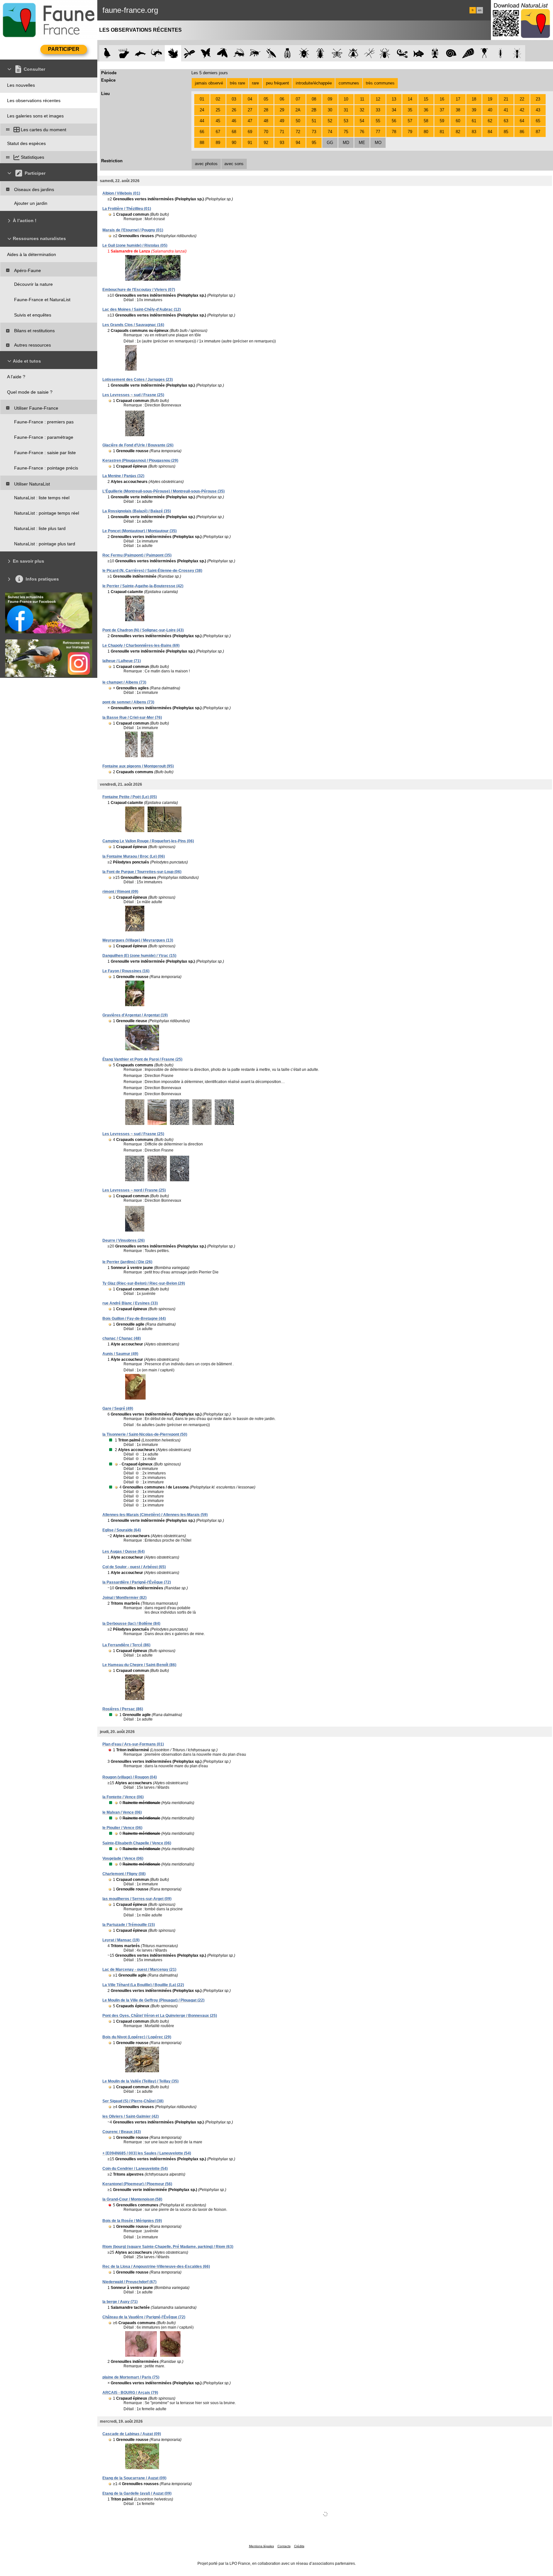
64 (522, 121)
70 (266, 132)
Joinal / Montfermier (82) (124, 1598)
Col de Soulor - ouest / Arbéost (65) (134, 1567)
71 (282, 132)
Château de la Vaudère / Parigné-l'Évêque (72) (144, 2317)
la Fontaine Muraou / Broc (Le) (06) (134, 856)
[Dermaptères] (501, 53)
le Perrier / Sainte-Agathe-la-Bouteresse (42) (143, 586)
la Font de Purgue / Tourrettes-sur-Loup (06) (142, 872)
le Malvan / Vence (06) (122, 1812)
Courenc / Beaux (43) (122, 2132)
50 (298, 121)
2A (298, 110)
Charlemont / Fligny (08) (124, 1874)
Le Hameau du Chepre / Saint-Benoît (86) (139, 1665)
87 (538, 132)
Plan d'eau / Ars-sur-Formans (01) (133, 1744)
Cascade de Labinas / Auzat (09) (132, 2434)
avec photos (206, 164)
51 (314, 121)
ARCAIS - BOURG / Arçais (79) (130, 2393)
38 (458, 110)
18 (474, 99)
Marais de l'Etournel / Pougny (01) (133, 230)
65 (538, 121)
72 (298, 132)
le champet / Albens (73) (124, 682)
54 (362, 121)
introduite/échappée (314, 83)
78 (394, 132)
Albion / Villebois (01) (121, 193)
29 (282, 110)
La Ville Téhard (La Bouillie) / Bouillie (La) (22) (143, 1985)
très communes (380, 83)
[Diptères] (353, 53)
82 (458, 132)
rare (255, 83)
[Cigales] (288, 53)
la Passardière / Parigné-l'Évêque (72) (137, 1582)
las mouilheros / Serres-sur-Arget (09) (137, 1899)
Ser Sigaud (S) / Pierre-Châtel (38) (133, 2101)
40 (490, 110)
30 (330, 110)
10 (346, 99)
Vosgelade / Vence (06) (123, 1858)
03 (234, 99)
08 (314, 99)
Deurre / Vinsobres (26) (124, 1240)
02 (218, 99)
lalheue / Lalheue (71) (122, 661)
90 (234, 143)
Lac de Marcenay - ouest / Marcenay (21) (139, 1970)
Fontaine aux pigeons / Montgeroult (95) (138, 766)
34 (394, 110)
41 (506, 110)
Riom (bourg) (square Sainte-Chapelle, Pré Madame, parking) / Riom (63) (168, 2247)
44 (202, 121)
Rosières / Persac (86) (123, 1709)
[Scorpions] (402, 53)
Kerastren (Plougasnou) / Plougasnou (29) (140, 461)
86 (522, 132)
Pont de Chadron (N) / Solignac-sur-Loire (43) (143, 630)
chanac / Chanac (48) (122, 1338)
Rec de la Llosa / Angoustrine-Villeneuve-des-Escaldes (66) (156, 2267)
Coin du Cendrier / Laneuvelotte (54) (135, 2169)
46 (234, 121)
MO (378, 143)
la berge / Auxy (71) (120, 2302)
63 (506, 121)
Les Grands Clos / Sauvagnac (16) (133, 325)
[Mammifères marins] (140, 53)
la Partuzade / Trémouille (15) (129, 1925)
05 (266, 99)
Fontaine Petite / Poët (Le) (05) (130, 797)
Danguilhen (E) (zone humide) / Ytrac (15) (139, 956)
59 (442, 121)
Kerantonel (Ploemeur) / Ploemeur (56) (137, 2184)
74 (330, 132)
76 (362, 132)
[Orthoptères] (239, 53)
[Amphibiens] (173, 53)
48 (266, 121)
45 (218, 121)
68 (234, 132)
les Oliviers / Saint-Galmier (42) (131, 2116)
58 (426, 121)
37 (442, 110)
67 (218, 132)
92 (266, 143)
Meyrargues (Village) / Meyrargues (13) (138, 940)
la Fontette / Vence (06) (123, 1797)
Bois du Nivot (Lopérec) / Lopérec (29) (137, 2037)
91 (250, 143)
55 (378, 121)
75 (346, 132)
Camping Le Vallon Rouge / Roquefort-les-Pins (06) (148, 841)
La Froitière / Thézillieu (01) (127, 209)
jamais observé (209, 83)
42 (522, 110)
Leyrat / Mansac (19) (121, 1940)
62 (490, 121)
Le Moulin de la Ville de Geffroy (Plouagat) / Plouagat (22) (153, 2000)
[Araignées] (386, 53)
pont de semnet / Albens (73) (128, 702)
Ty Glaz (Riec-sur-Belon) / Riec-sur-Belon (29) (144, 1283)
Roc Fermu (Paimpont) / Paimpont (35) (137, 555)
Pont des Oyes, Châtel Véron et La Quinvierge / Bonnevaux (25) (160, 2016)
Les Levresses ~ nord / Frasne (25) (134, 1190)
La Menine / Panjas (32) (123, 476)
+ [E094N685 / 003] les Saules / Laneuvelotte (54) (147, 2153)
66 (202, 132)
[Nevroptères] (337, 53)
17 (458, 99)
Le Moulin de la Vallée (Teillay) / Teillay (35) (140, 2081)
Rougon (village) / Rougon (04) (130, 1777)
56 (394, 121)
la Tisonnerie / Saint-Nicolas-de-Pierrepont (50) (145, 1434)
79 (410, 132)
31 (346, 110)
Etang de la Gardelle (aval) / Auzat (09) (137, 2493)
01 (202, 99)
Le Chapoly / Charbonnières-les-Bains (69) (141, 646)
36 (426, 110)
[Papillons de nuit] (222, 53)
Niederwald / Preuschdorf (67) (129, 2282)
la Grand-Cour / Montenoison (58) (132, 2199)
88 (202, 143)
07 (298, 99)
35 (410, 110)
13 (394, 99)
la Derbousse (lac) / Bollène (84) (131, 1624)
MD (346, 143)
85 (506, 132)
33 (378, 110)
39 (474, 110)
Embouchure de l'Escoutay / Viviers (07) (139, 290)
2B (314, 110)
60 (458, 121)
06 (282, 99)
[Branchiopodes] (484, 53)
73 (314, 132)
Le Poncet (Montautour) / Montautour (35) (140, 531)
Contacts (284, 2546)
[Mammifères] (124, 53)
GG (330, 143)
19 (490, 99)
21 (506, 99)
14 (410, 99)
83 (474, 132)
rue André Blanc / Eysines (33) (130, 1303)
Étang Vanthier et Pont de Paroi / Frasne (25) (142, 1059)
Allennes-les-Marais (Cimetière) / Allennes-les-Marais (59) (155, 1515)
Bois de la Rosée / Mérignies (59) (132, 2221)
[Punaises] (304, 53)
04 (250, 99)
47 (250, 121)
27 (250, 110)
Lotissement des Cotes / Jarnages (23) (138, 380)
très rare (237, 83)
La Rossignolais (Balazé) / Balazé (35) (137, 511)
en (480, 10)
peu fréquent (277, 83)
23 (538, 99)
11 (362, 99)
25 (218, 110)
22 (522, 99)
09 (330, 99)
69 (250, 132)
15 (426, 99)
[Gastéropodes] (451, 53)
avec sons (234, 164)
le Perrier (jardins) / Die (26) (127, 1262)
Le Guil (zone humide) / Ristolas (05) (135, 245)
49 (282, 121)
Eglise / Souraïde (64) (122, 1530)
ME (362, 143)
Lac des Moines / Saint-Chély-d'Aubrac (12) (142, 309)
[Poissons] (419, 53)
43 (538, 110)
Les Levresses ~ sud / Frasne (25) (133, 395)
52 (330, 121)
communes (349, 83)
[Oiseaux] (107, 53)
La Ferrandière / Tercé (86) (126, 1645)
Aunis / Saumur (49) (120, 1354)
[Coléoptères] (321, 53)
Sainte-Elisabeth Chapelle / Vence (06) (137, 1843)
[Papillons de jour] (206, 53)
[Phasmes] (369, 53)
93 (282, 143)
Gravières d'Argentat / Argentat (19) (135, 1015)
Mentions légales (261, 2546)
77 (378, 132)
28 (266, 110)
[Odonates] (189, 53)
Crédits (299, 2546)
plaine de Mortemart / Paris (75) (131, 2377)
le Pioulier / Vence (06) (122, 1828)
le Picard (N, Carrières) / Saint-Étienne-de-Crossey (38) (152, 571)
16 (442, 99)
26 (234, 110)
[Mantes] (271, 53)
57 (410, 121)
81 (442, 132)
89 (218, 143)
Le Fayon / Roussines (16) (126, 971)
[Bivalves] (468, 53)
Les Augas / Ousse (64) (124, 1552)
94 (298, 143)
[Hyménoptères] (255, 53)
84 (490, 132)
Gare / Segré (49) (118, 1408)
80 (426, 132)
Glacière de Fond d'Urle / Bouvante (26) (138, 445)
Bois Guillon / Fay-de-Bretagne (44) (134, 1319)
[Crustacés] (435, 53)
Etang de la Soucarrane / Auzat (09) (134, 2478)
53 (346, 121)
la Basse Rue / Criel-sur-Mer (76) (132, 718)
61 (474, 121)
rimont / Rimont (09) (120, 892)
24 (202, 110)
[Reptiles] (157, 53)
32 (362, 110)
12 (378, 99)
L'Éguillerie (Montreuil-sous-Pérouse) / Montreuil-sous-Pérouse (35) (164, 491)
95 (314, 143)
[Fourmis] (517, 53)
